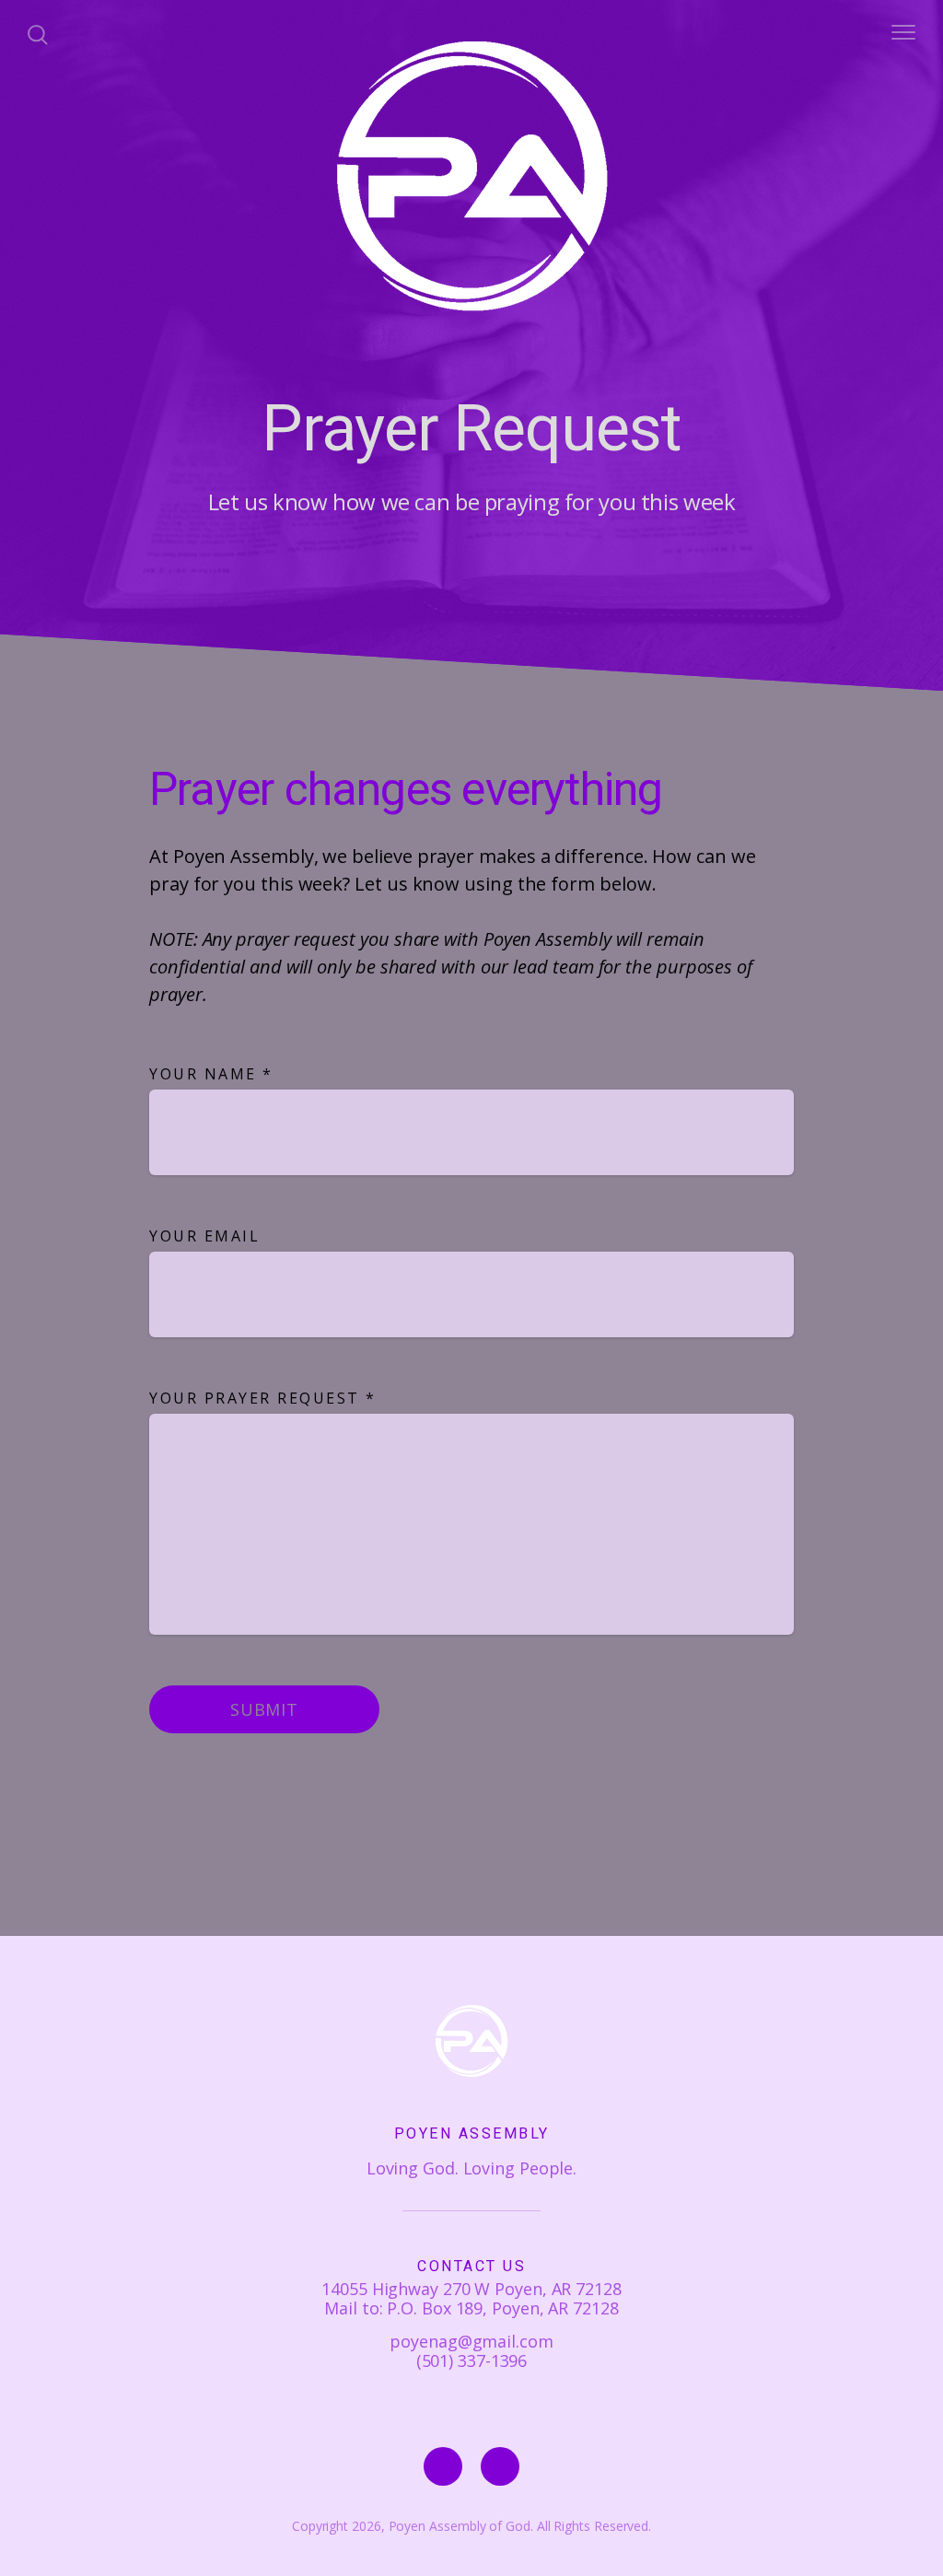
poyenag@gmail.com (471, 2341)
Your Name (211, 1074)
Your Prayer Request (263, 1398)
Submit (264, 1709)
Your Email (204, 1236)
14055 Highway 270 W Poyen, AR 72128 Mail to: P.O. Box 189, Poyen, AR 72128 (471, 2298)
